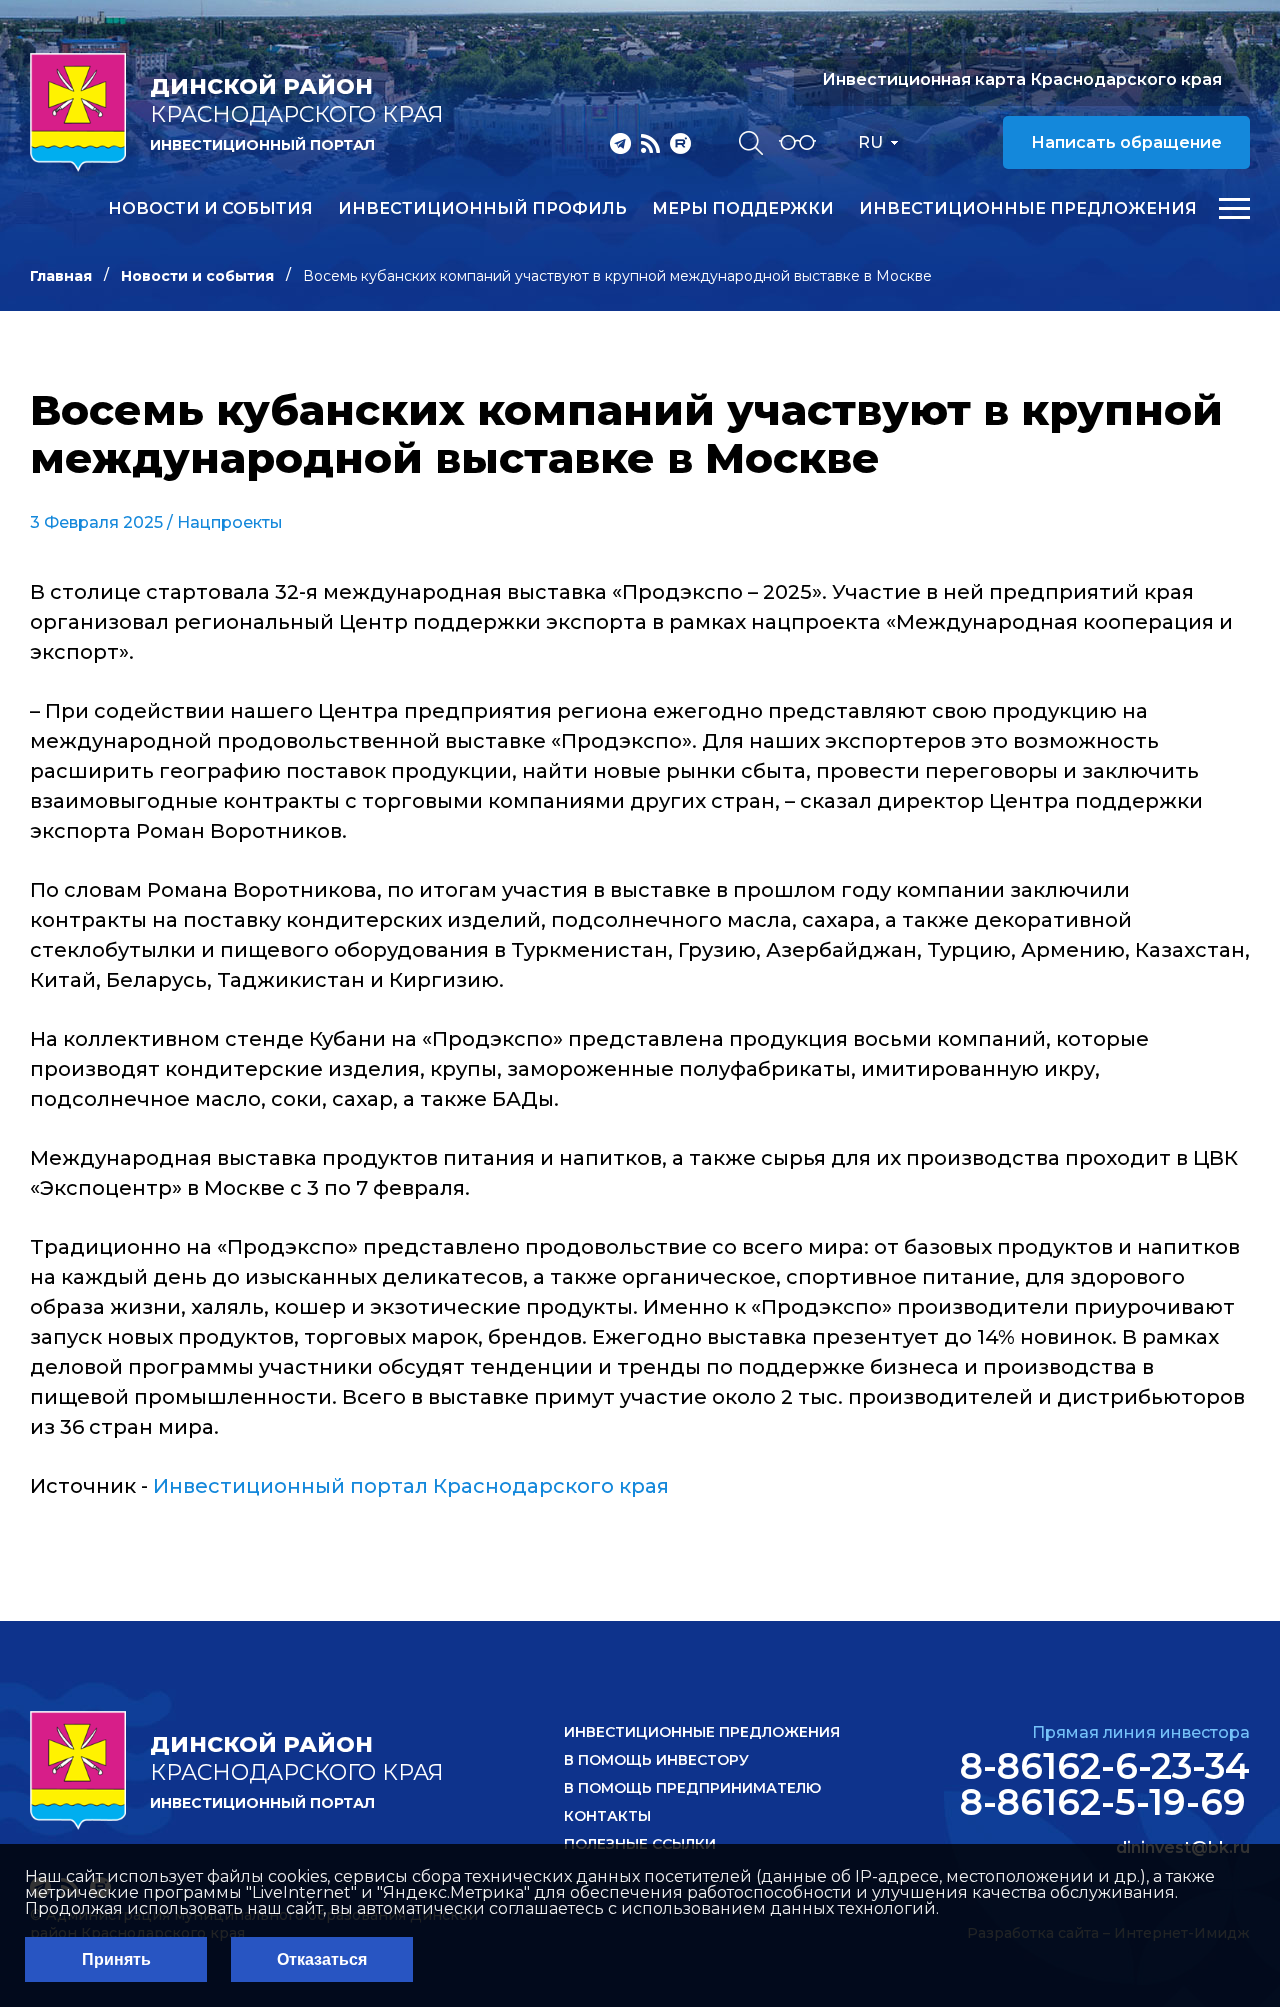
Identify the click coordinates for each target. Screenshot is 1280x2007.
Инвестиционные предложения (1028, 209)
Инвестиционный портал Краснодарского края (411, 1486)
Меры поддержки (743, 209)
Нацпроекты (230, 522)
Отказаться (322, 1959)
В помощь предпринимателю (692, 1788)
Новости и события (210, 209)
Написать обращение (1126, 142)
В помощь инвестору (656, 1760)
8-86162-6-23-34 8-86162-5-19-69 (1105, 1784)
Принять (116, 1959)
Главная (61, 276)
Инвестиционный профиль (482, 209)
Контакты (607, 1816)
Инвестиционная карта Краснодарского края (1022, 79)
